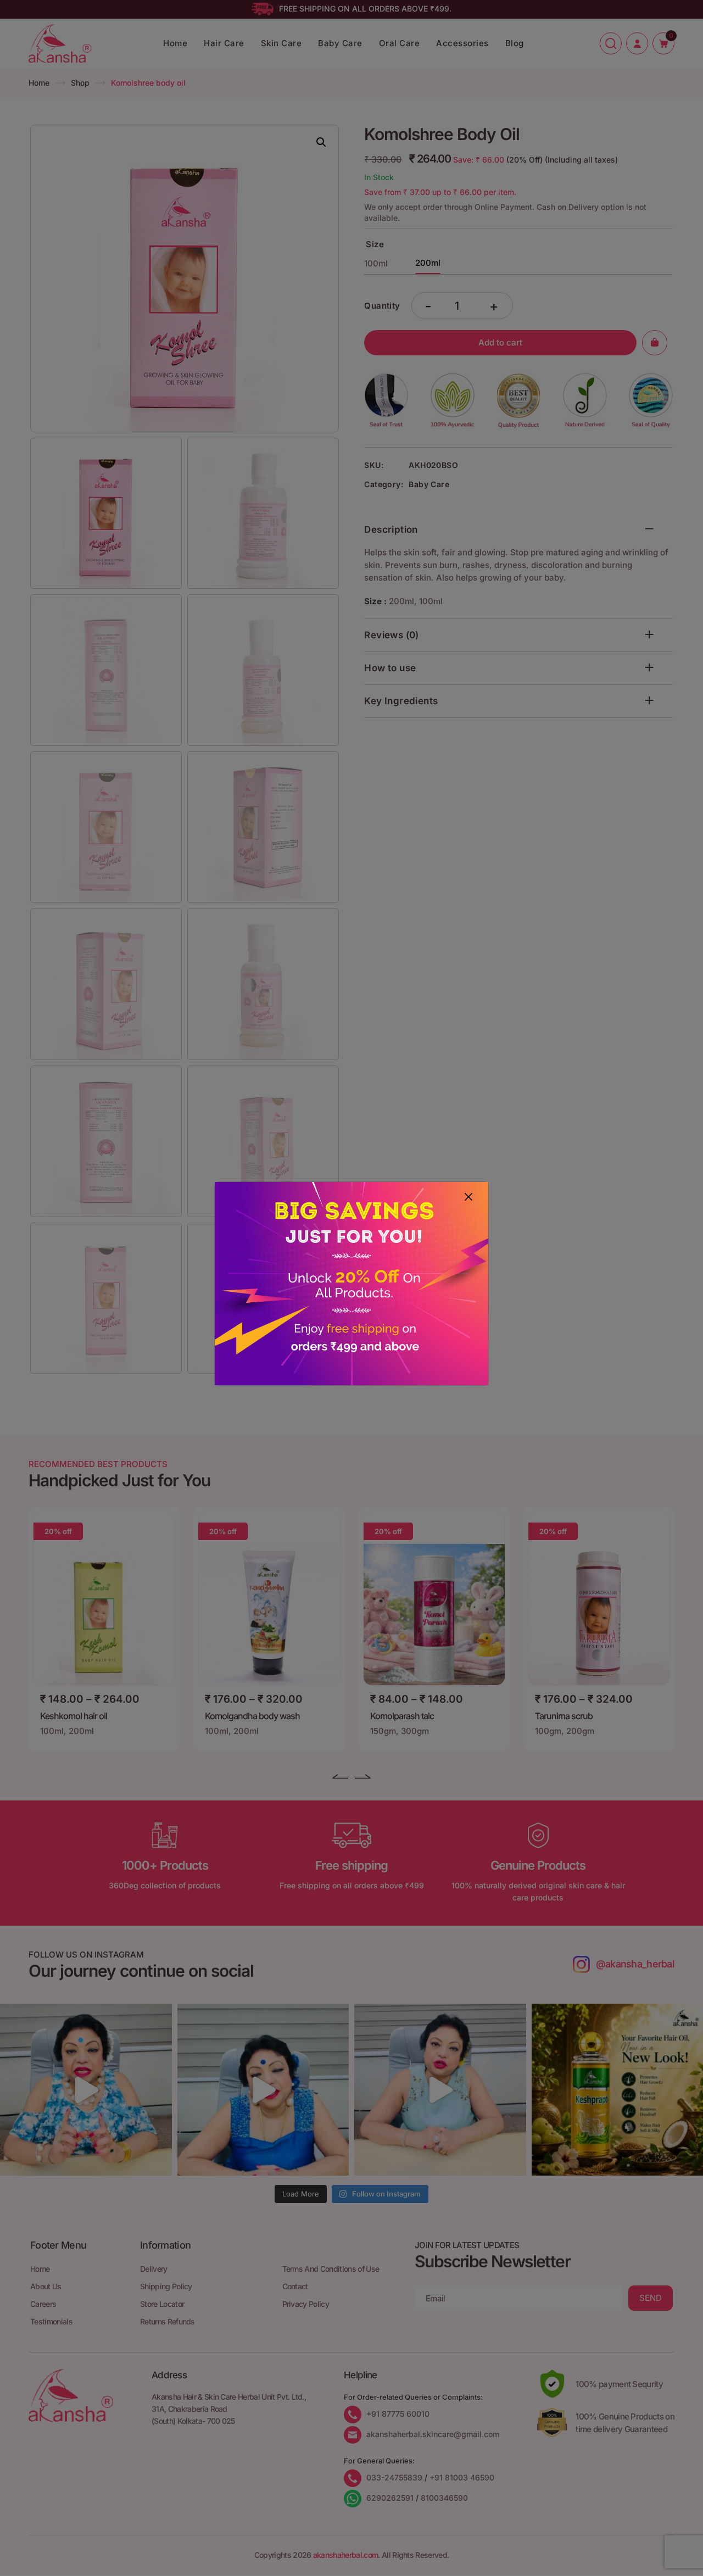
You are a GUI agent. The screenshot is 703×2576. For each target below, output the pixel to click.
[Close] (468, 1197)
